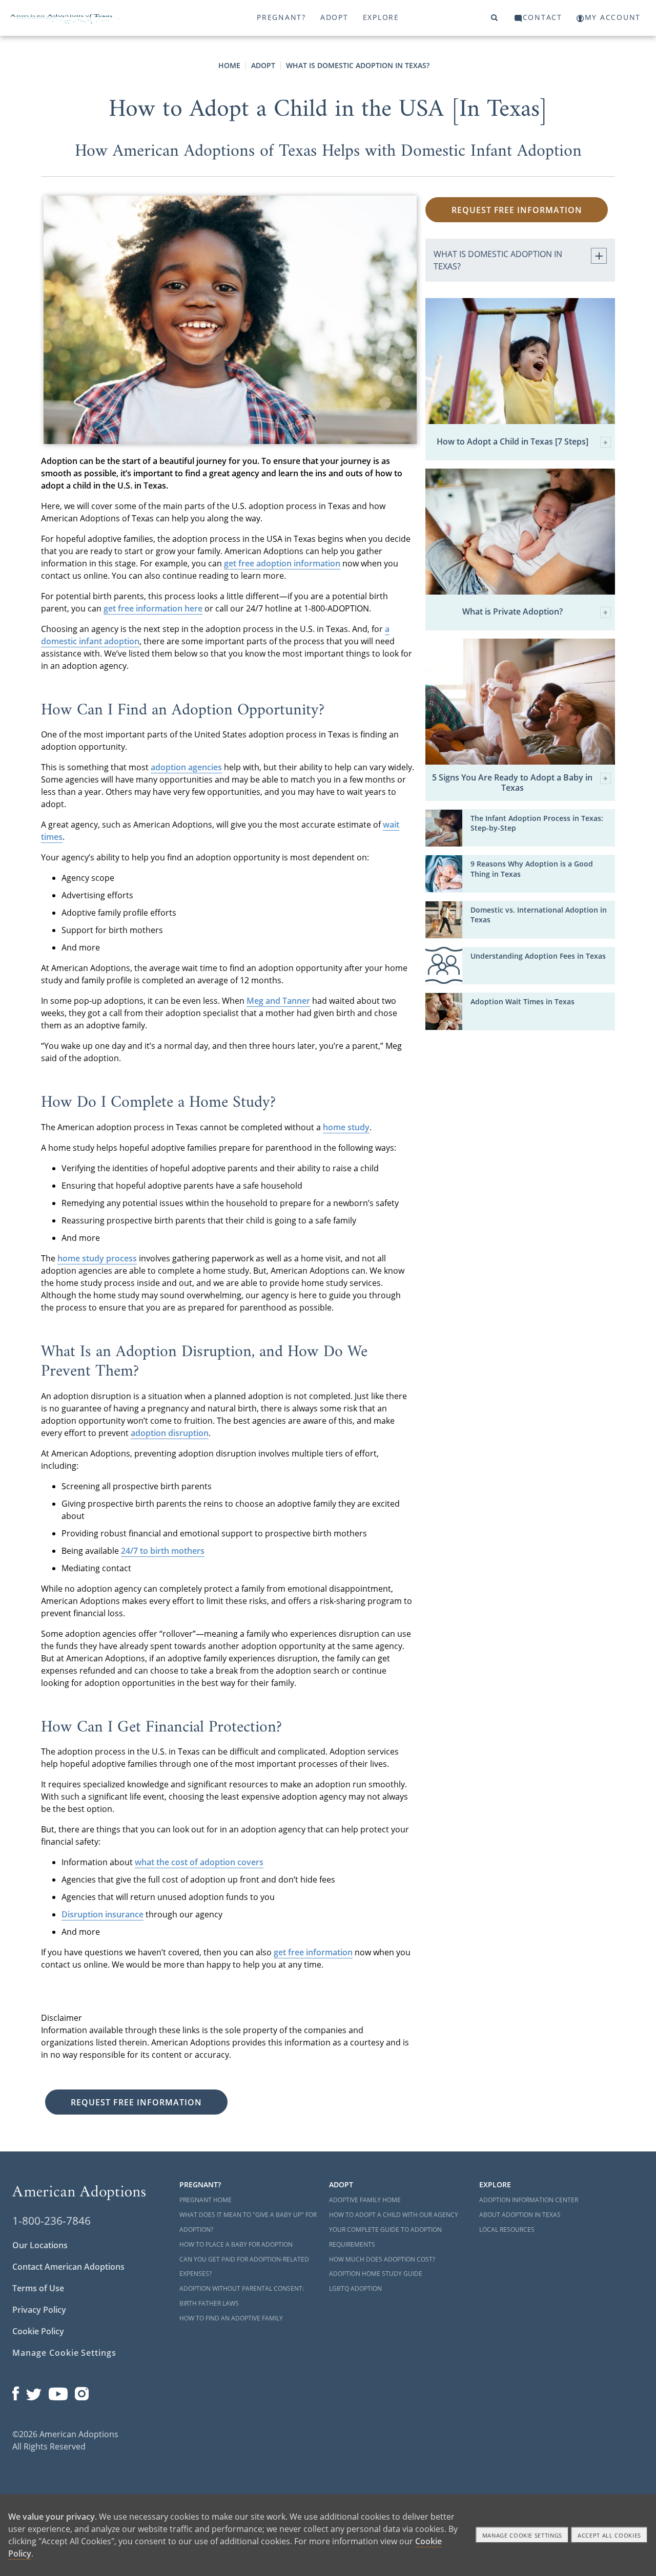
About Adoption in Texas (520, 2215)
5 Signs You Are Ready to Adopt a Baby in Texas (512, 783)
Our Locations (40, 2245)
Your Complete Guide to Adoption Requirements (385, 2237)
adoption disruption (170, 1433)
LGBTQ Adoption (355, 2288)
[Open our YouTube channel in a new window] (58, 2391)
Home (229, 65)
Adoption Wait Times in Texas (522, 1001)
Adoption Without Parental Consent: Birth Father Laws (242, 2296)
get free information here (153, 608)
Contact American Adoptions (68, 2267)
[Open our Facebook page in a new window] (16, 2391)
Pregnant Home (206, 2200)
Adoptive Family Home (365, 2200)
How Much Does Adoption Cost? (382, 2259)
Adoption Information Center (529, 2200)
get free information (313, 1952)
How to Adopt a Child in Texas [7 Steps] (512, 442)
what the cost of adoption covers (199, 1862)
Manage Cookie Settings (64, 2353)
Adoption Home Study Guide (376, 2274)
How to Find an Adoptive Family (231, 2318)
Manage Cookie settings (522, 2535)
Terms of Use (38, 2288)
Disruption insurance (102, 1914)
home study (346, 1127)
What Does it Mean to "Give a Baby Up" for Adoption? (248, 2222)
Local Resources (507, 2230)
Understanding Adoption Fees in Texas (538, 956)
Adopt (334, 17)
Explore (381, 17)
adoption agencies (186, 767)
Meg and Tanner (278, 1001)
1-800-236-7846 (52, 2221)
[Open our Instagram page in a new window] (82, 2391)
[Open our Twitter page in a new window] (34, 2391)
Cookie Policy (38, 2331)
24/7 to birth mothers (163, 1551)
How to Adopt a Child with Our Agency (394, 2215)
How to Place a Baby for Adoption (236, 2244)
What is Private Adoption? (512, 612)
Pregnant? (281, 17)
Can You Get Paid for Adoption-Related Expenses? (244, 2267)
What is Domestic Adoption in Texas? (358, 65)
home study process (97, 1258)
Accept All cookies (609, 2535)
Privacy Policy (39, 2310)
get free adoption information (282, 563)
